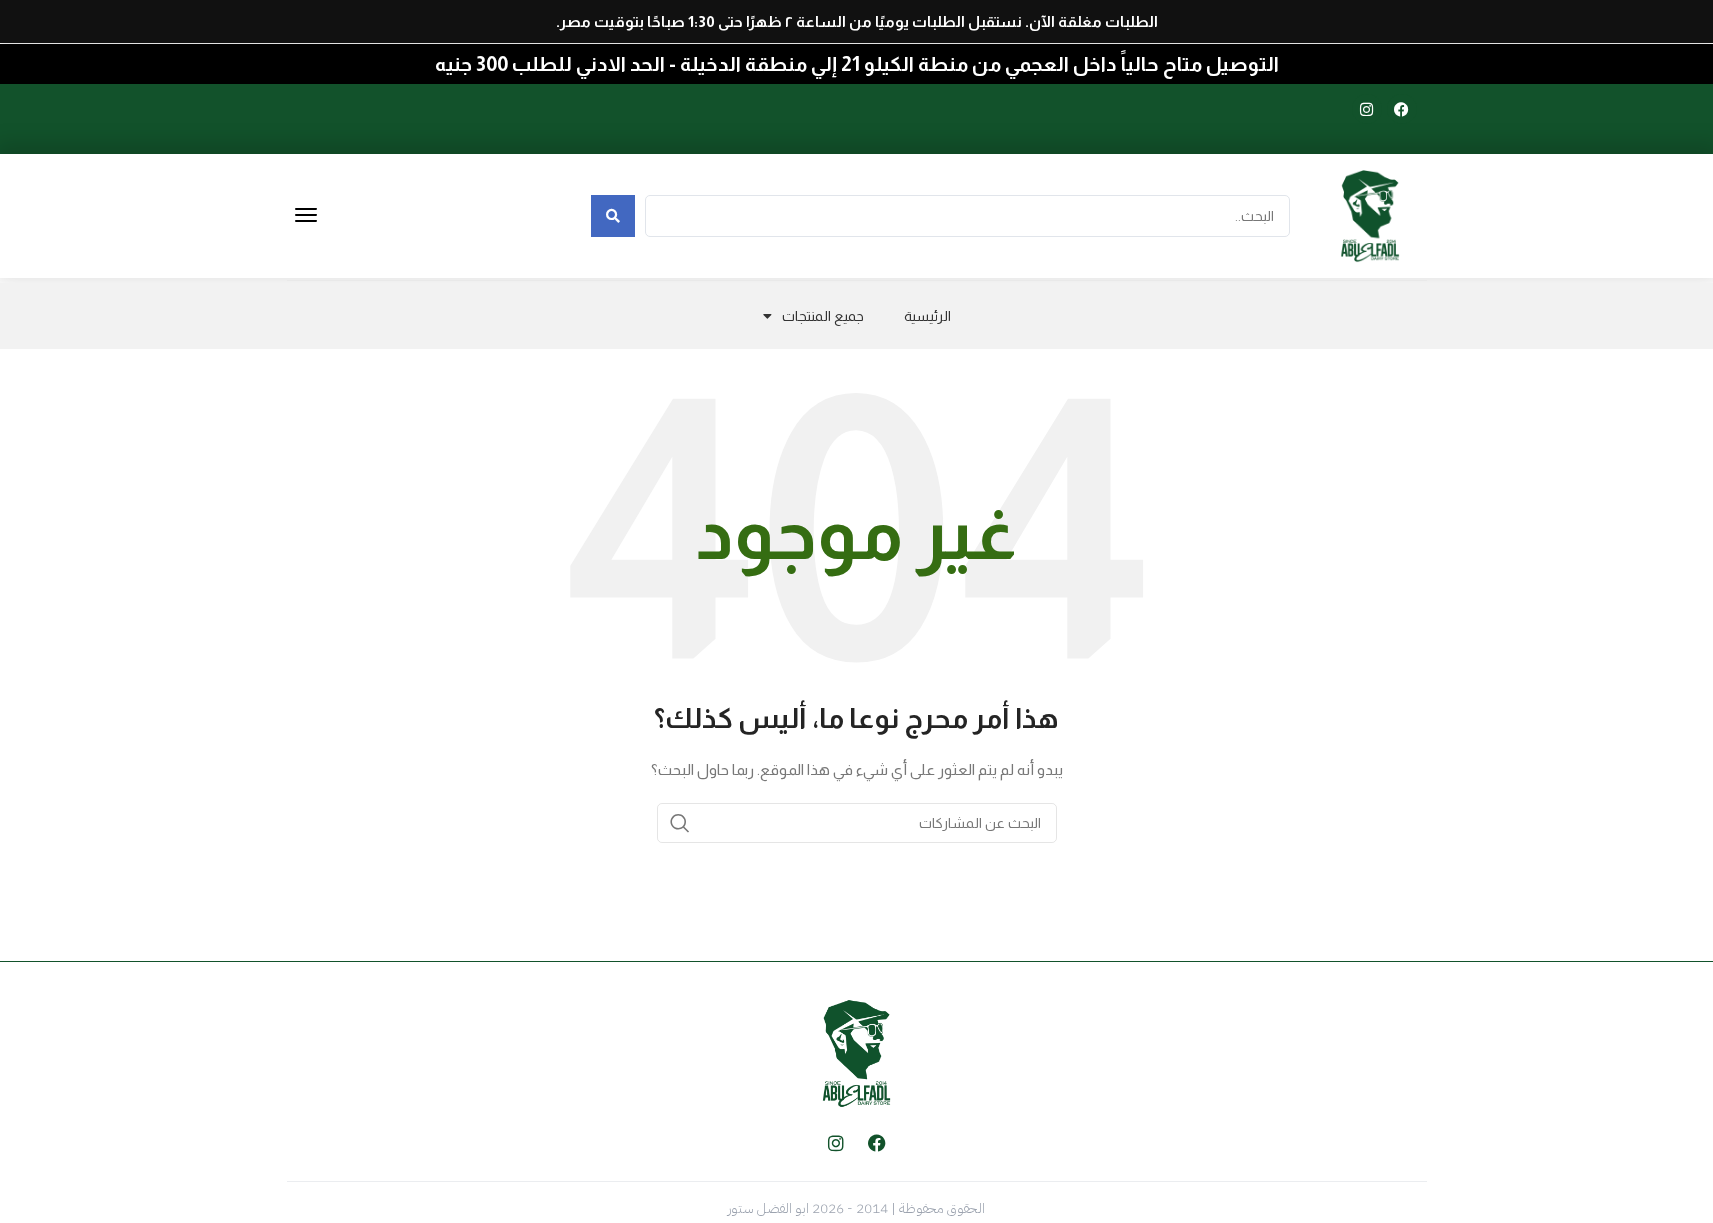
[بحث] (680, 823)
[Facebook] (1402, 109)
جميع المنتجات (823, 316)
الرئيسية (927, 316)
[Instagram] (1367, 109)
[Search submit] (613, 216)
